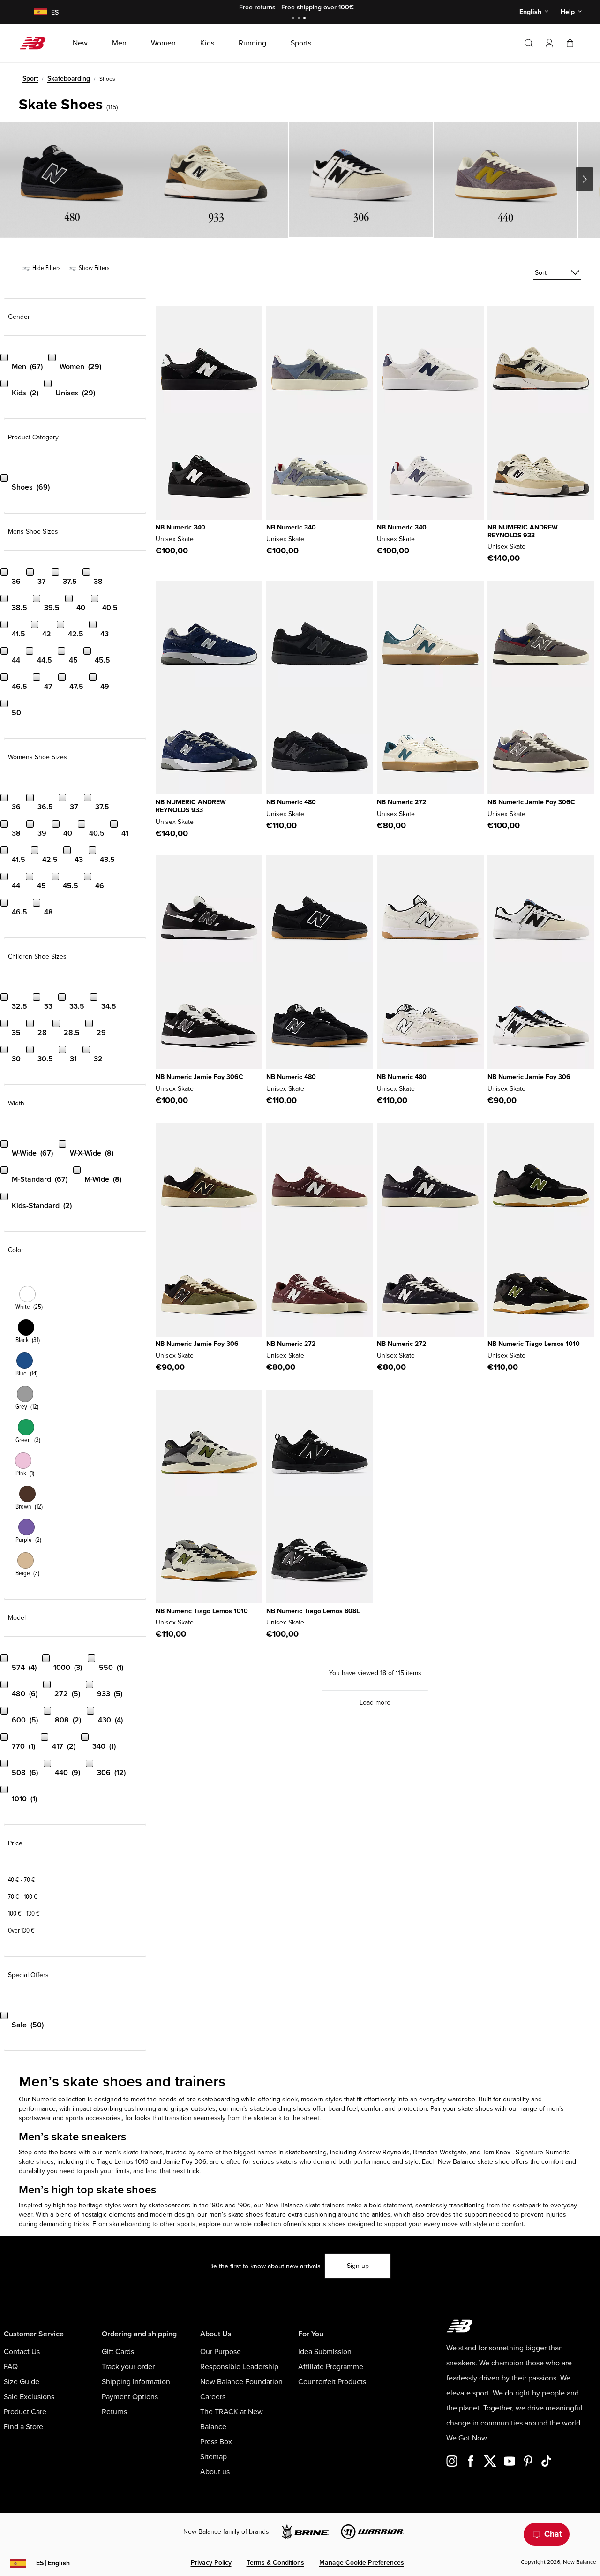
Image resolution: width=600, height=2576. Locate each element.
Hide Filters (46, 268)
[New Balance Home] (36, 43)
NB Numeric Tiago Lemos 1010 (534, 1344)
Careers (213, 2397)
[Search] (529, 43)
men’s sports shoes (317, 2224)
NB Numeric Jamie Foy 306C (531, 802)
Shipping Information (136, 2382)
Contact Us (22, 2352)
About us (215, 2472)
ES (53, 2563)
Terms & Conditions (275, 2563)
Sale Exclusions (29, 2397)
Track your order (128, 2367)
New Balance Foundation (241, 2382)
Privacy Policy (211, 2563)
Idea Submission (325, 2352)
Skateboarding (69, 79)
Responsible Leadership (239, 2367)
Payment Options (130, 2397)
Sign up (358, 2266)
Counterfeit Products (332, 2382)
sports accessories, (94, 2118)
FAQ (11, 2367)
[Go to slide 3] (306, 19)
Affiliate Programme (331, 2367)
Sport (30, 79)
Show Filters (93, 268)
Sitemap (214, 2457)
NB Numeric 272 (401, 802)
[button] (549, 43)
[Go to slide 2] (300, 19)
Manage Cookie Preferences (362, 2563)
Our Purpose (221, 2352)
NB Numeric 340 (180, 527)
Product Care (25, 2412)
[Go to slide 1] (294, 19)
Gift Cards (118, 2352)
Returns (114, 2412)
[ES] (35, 12)
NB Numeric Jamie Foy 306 (529, 1077)
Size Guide (22, 2382)
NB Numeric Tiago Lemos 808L (313, 1611)
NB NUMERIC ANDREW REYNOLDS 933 (523, 531)
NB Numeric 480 (291, 802)
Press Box (216, 2442)
